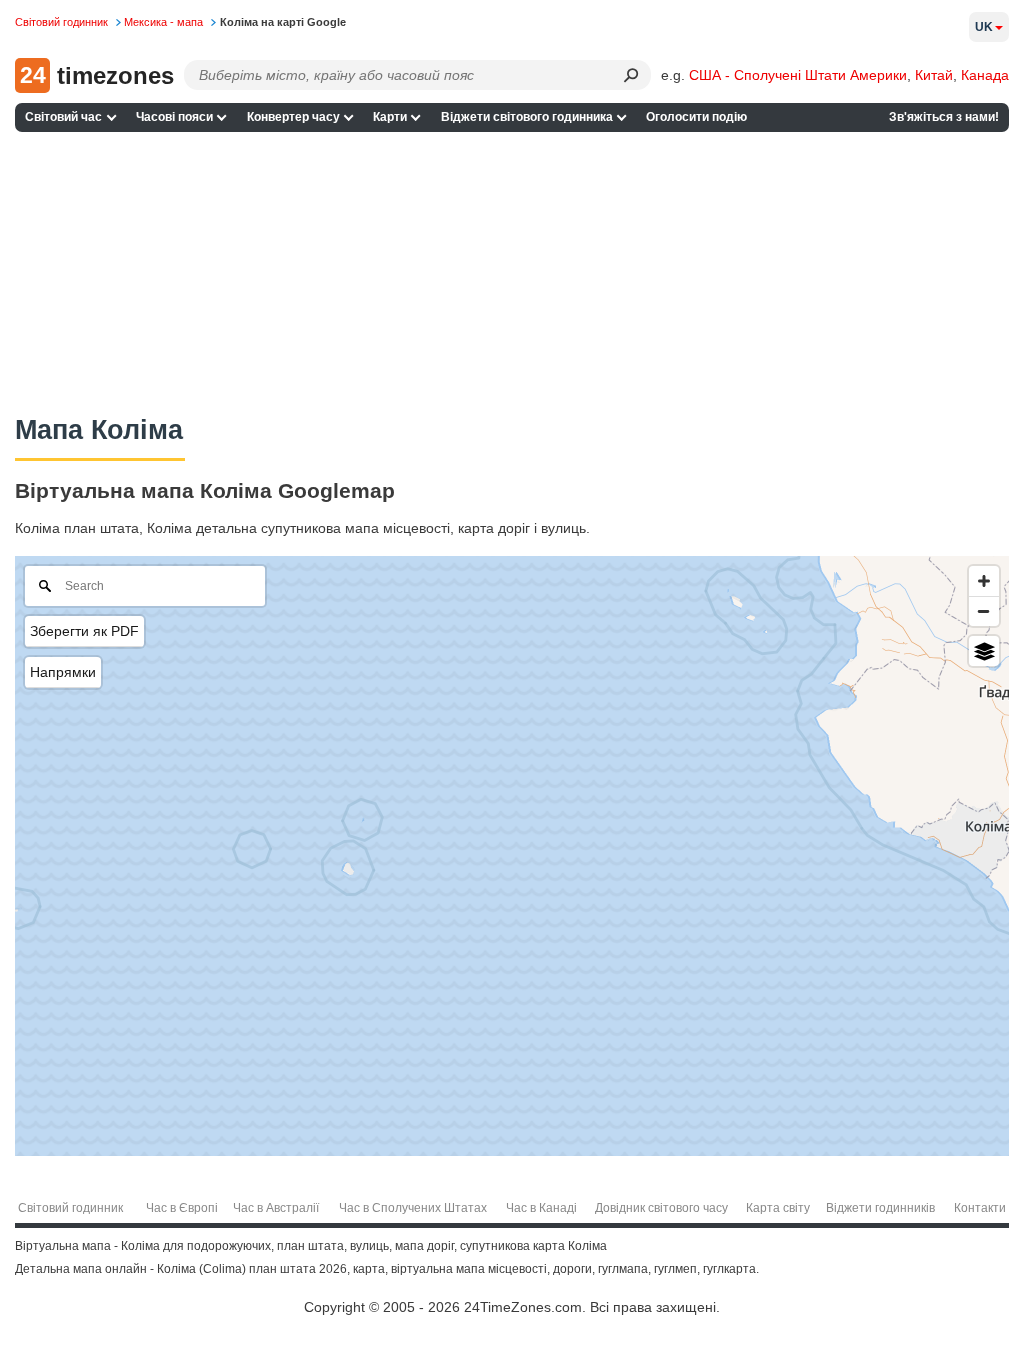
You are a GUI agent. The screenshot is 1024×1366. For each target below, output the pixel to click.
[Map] (512, 856)
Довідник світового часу (661, 1208)
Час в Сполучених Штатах (413, 1208)
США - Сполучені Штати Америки (798, 75)
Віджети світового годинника (527, 117)
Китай (934, 75)
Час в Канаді (541, 1208)
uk (984, 27)
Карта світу (778, 1208)
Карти (390, 117)
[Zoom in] (984, 581)
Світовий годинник (70, 1208)
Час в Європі (182, 1208)
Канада (985, 75)
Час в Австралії (276, 1208)
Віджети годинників (880, 1208)
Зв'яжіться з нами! (944, 117)
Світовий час (63, 117)
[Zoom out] (984, 611)
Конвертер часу (293, 117)
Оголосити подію (696, 117)
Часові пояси (174, 117)
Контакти (980, 1208)
